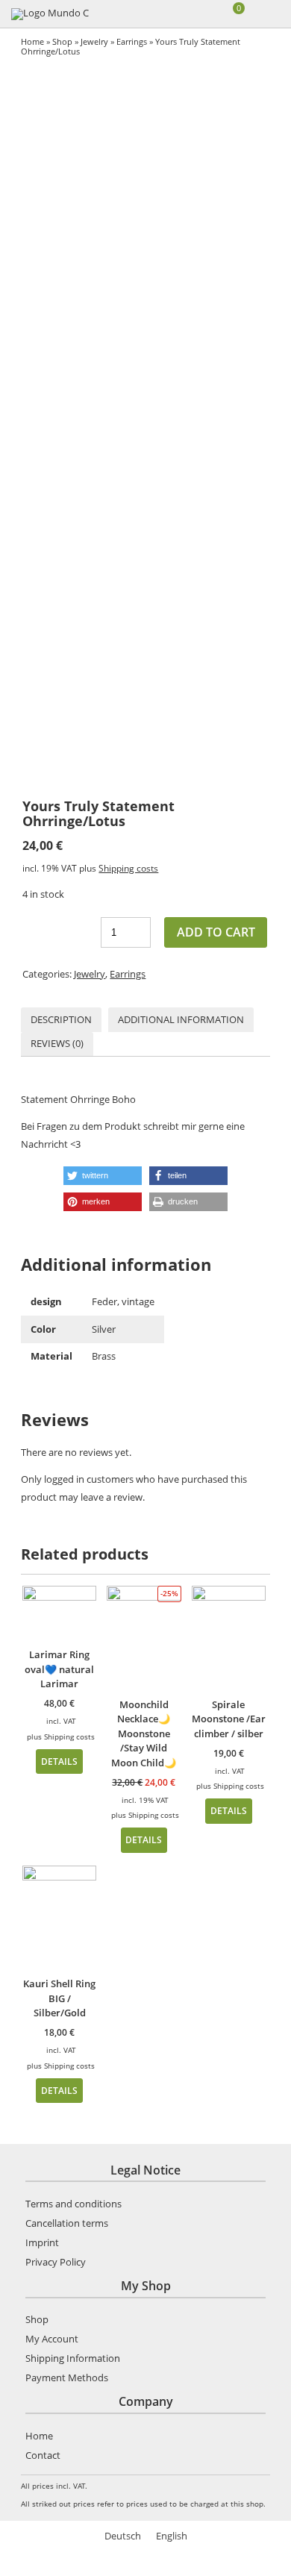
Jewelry (94, 41)
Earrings (132, 41)
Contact (43, 2455)
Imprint (42, 2242)
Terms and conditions (73, 2204)
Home (32, 41)
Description (61, 1019)
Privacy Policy (56, 2262)
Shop (62, 41)
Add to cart (216, 932)
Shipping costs (128, 868)
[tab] (61, 1020)
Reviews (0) (57, 1043)
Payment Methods (67, 2378)
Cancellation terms (67, 2223)
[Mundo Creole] (50, 14)
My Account (52, 2339)
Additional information (181, 1019)
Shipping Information (73, 2358)
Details (59, 1761)
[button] (103, 1176)
